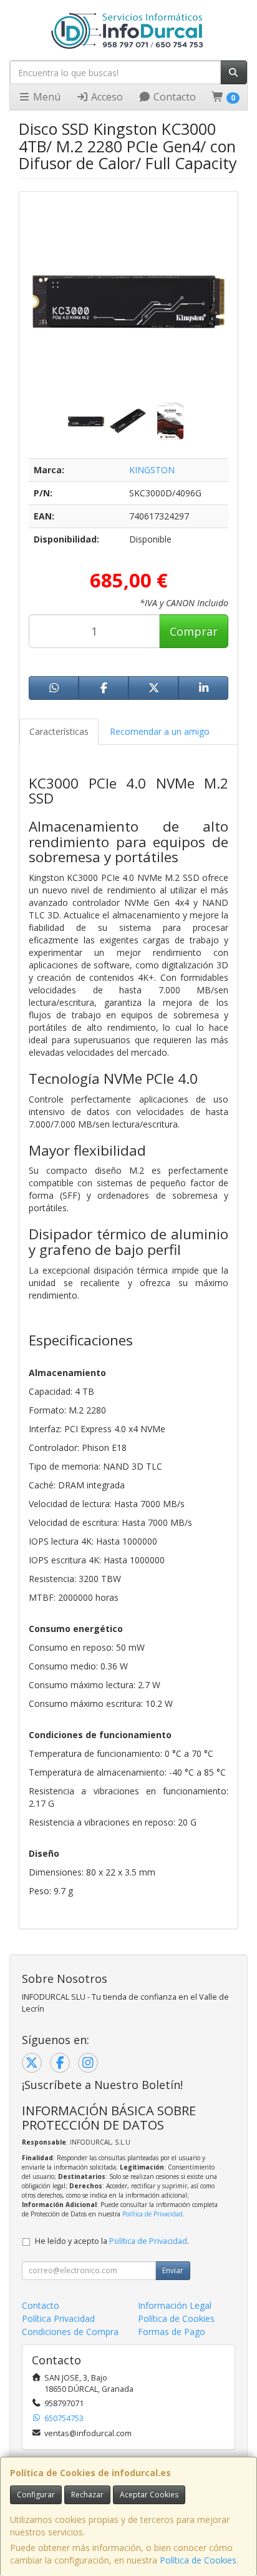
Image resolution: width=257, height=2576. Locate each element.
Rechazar (87, 2495)
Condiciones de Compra (70, 2332)
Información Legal (175, 2305)
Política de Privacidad (153, 2214)
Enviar (173, 2270)
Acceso (106, 97)
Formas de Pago (172, 2332)
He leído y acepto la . (112, 2241)
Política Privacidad (58, 2318)
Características (59, 731)
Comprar (194, 631)
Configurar (36, 2495)
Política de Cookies (198, 2560)
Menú (46, 97)
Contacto (173, 97)
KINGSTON (152, 470)
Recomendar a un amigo (160, 731)
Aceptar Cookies (149, 2495)
